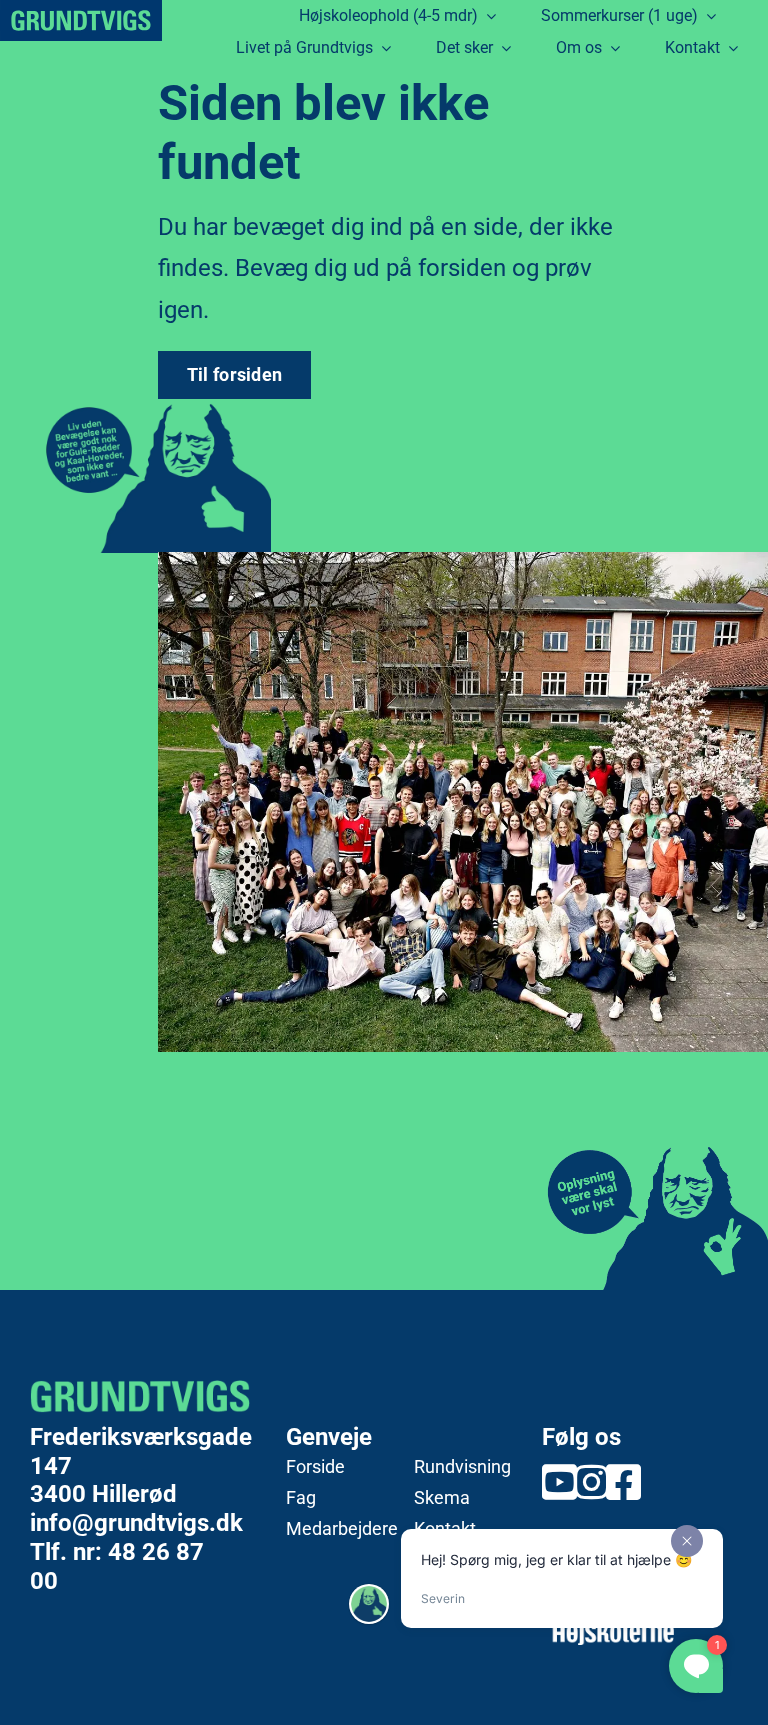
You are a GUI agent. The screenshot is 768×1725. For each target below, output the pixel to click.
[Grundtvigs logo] (81, 20)
